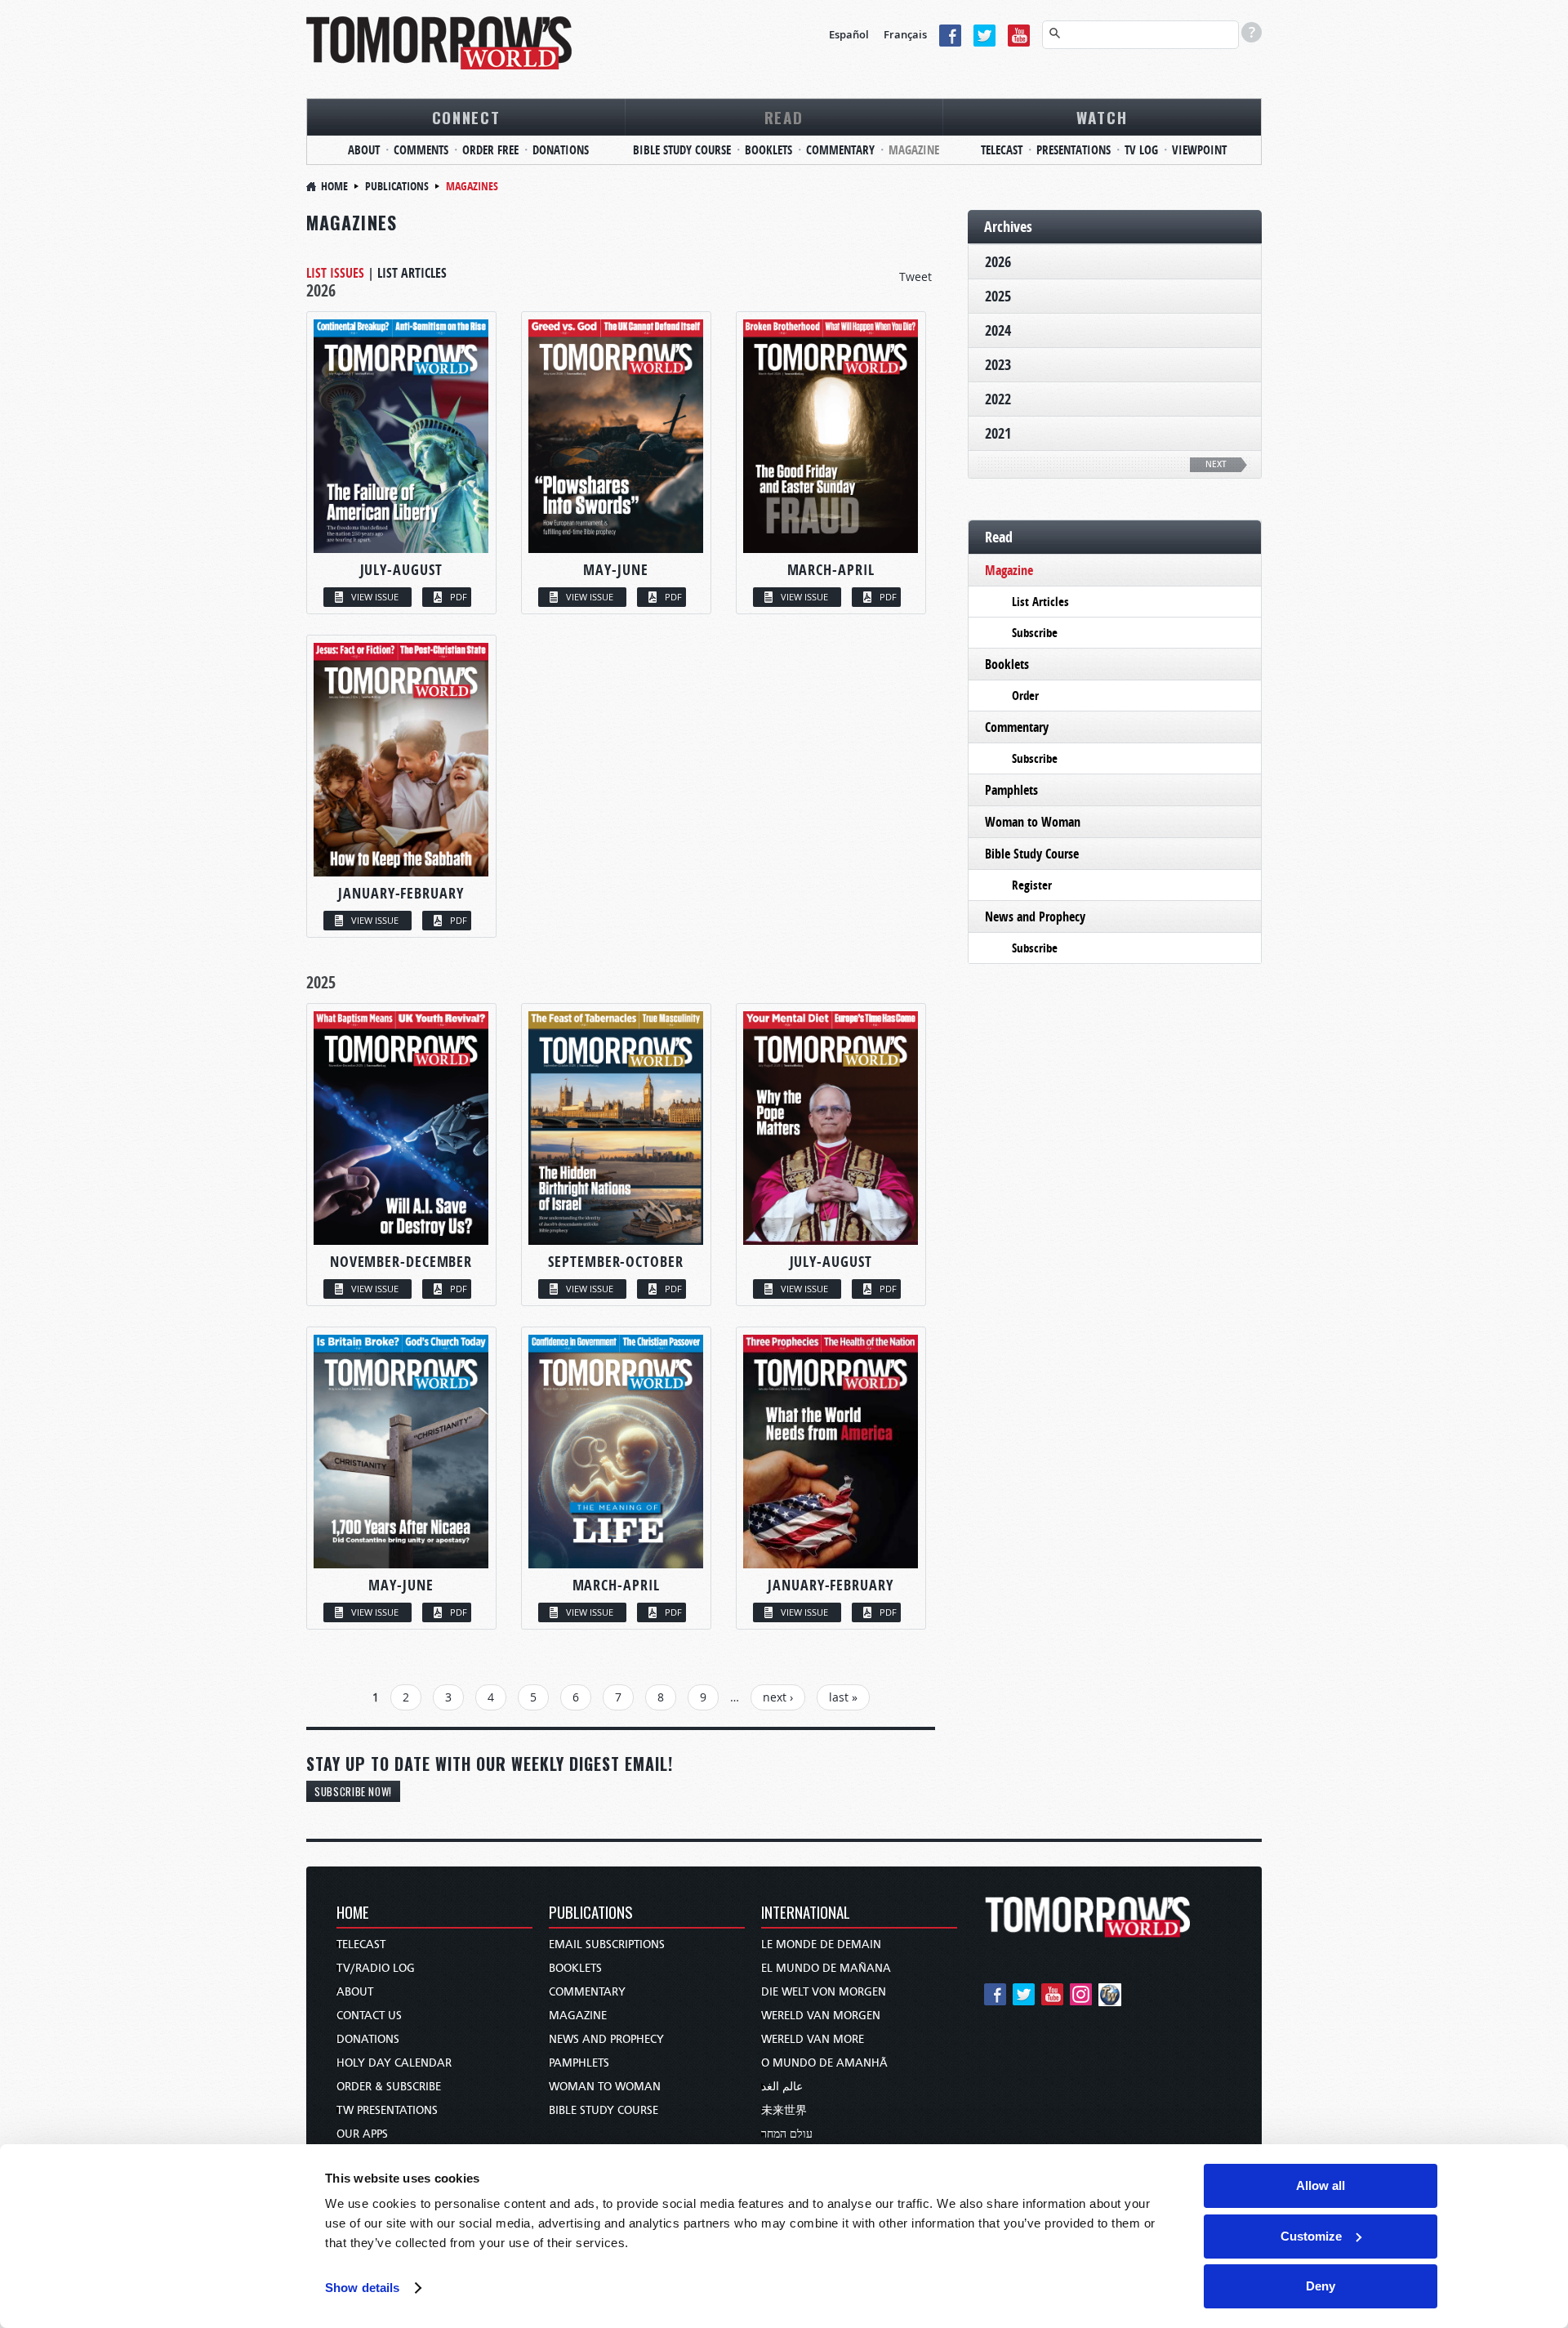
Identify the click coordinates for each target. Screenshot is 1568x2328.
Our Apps (362, 2134)
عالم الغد (782, 2087)
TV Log (1141, 150)
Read (784, 117)
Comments (421, 150)
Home (334, 186)
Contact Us (369, 2016)
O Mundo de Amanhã (824, 2063)
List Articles (412, 273)
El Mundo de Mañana (826, 1968)
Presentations (1074, 150)
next (1216, 464)
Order (1025, 696)
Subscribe (1035, 633)
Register (1032, 885)
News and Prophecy (1035, 916)
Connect (466, 117)
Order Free (490, 150)
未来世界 (784, 2110)
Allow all (1321, 2185)
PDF (459, 597)
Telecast (1002, 150)
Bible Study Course (682, 150)
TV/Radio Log (376, 1968)
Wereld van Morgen (821, 2016)
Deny (1321, 2286)
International (806, 1913)
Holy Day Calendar (394, 2063)
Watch (1102, 117)
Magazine (914, 150)
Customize (1311, 2236)
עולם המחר (787, 2134)
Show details (362, 2288)
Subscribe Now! (353, 1791)
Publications (397, 186)
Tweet (915, 277)
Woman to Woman (1033, 822)
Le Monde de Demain (821, 1944)
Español (849, 34)
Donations (561, 150)
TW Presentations (387, 2110)
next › (778, 1697)
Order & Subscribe (389, 2087)
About (364, 150)
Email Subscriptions (607, 1944)
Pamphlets (1011, 790)
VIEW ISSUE (375, 597)
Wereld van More (813, 2039)
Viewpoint (1199, 150)
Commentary (840, 150)
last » (843, 1697)
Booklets (768, 150)
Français (905, 34)
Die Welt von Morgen (824, 1992)
